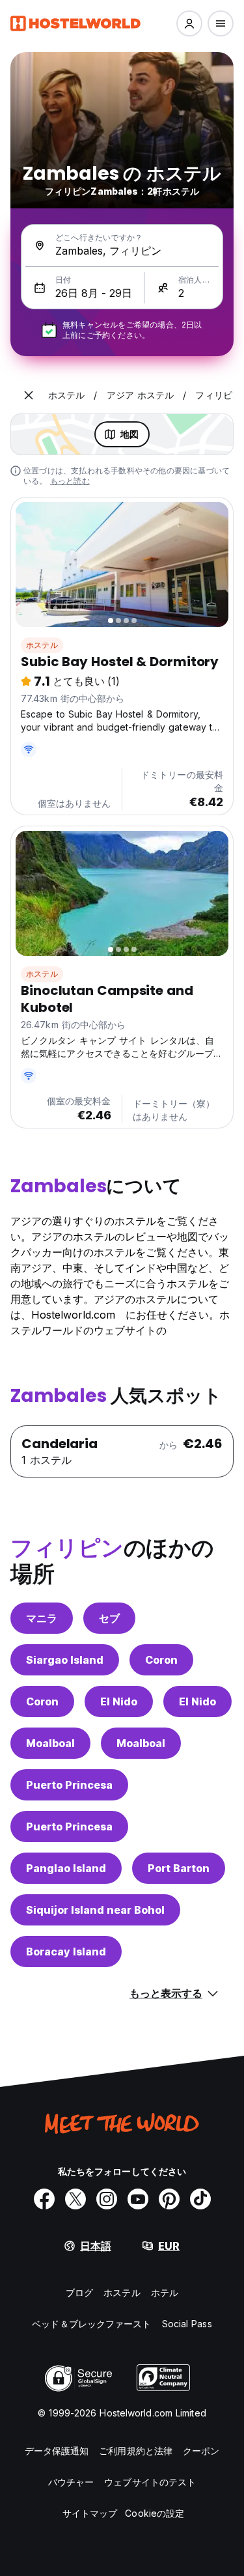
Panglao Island (66, 1868)
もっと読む (70, 481)
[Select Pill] (189, 23)
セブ (109, 1618)
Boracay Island (66, 1952)
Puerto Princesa (69, 1785)
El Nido (119, 1701)
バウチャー (71, 2482)
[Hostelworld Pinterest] (169, 2199)
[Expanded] (29, 395)
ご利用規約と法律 (136, 2451)
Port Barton (179, 1868)
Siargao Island (65, 1660)
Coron (161, 1660)
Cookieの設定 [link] (155, 2513)
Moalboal (50, 1743)
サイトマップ (90, 2513)
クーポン (201, 2451)
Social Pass (187, 2324)
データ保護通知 (57, 2451)
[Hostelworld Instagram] (107, 2199)
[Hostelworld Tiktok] (200, 2199)
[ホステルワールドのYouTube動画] (138, 2199)
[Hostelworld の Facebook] (44, 2199)
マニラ (42, 1618)
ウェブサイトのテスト (150, 2482)
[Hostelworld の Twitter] (75, 2199)
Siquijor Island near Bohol (95, 1910)
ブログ (79, 2292)
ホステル (42, 645)
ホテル (165, 2292)
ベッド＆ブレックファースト (91, 2324)
